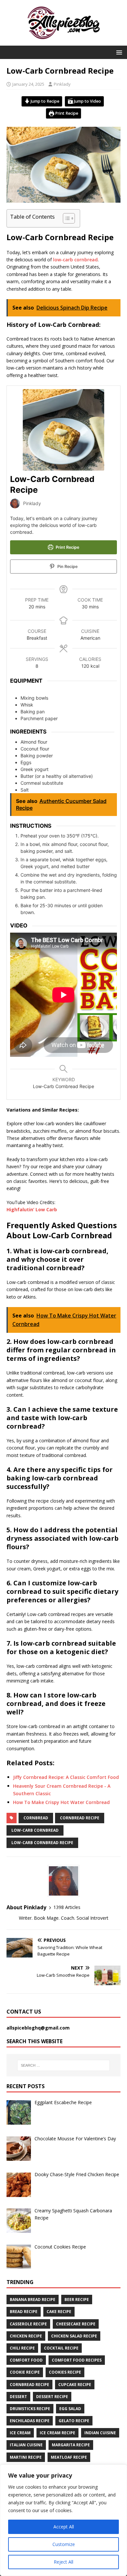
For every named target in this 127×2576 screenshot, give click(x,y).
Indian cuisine (100, 2433)
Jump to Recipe (44, 101)
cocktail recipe (61, 2348)
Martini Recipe (26, 2457)
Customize (64, 2544)
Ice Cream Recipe (57, 2433)
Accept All (64, 2527)
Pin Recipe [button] (67, 567)
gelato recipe (74, 2421)
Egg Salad (70, 2409)
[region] (63, 2520)
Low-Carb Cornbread (35, 1830)
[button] (118, 52)
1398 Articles (67, 1907)
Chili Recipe (22, 2348)
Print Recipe (66, 113)
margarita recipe (71, 2445)
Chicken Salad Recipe (74, 2336)
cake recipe (59, 2312)
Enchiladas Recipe (30, 2421)
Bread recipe (24, 2312)
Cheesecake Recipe (76, 2324)
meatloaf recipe (69, 2457)
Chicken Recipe (26, 2336)
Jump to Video (87, 101)
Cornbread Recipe (80, 1818)
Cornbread (36, 1818)
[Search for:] (64, 2065)
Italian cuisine (26, 2445)
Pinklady (62, 84)
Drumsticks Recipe (30, 2409)
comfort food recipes (77, 2360)
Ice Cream (20, 2433)
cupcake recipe (75, 2385)
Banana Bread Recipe (33, 2299)
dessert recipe (52, 2397)
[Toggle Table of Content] (66, 218)
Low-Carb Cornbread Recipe (42, 1843)
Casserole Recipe (28, 2324)
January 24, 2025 (28, 84)
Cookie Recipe (25, 2372)
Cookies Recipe (65, 2372)
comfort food (26, 2360)
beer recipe (77, 2299)
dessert (18, 2397)
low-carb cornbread (75, 260)
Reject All (63, 2562)
